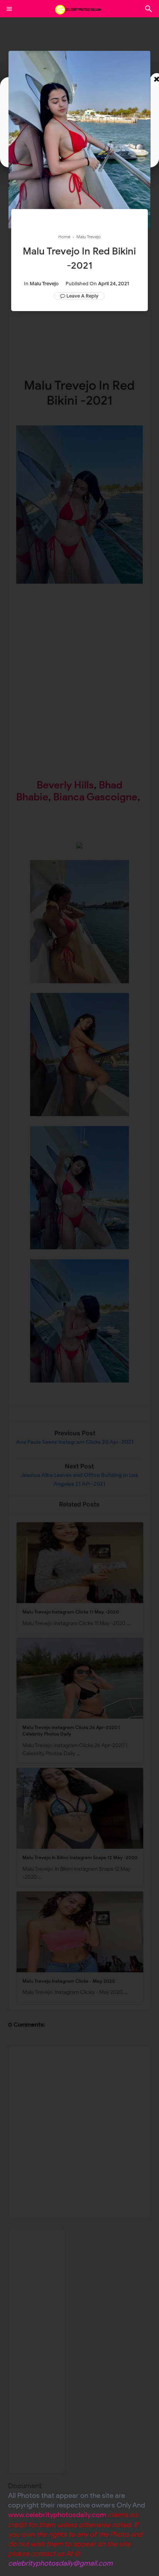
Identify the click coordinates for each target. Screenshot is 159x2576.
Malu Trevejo (44, 284)
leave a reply (82, 296)
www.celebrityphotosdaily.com (57, 2515)
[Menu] (9, 9)
